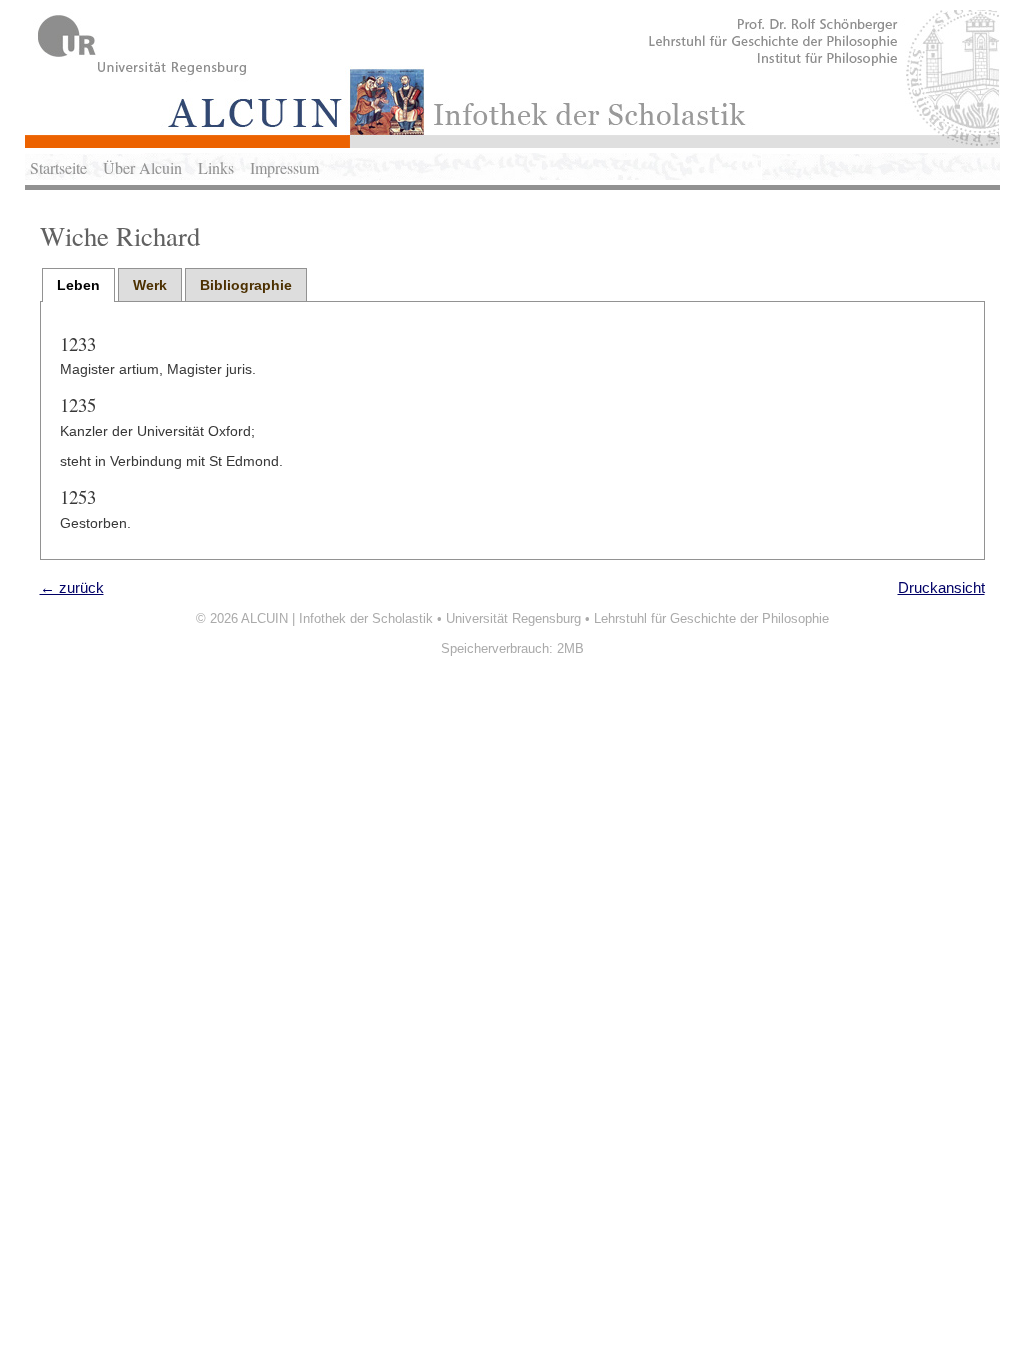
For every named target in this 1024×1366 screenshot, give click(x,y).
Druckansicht (941, 588)
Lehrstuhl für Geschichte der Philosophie (711, 618)
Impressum (284, 167)
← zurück (72, 588)
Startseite (58, 167)
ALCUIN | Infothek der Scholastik (337, 618)
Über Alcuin (142, 167)
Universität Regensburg (513, 618)
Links (216, 167)
